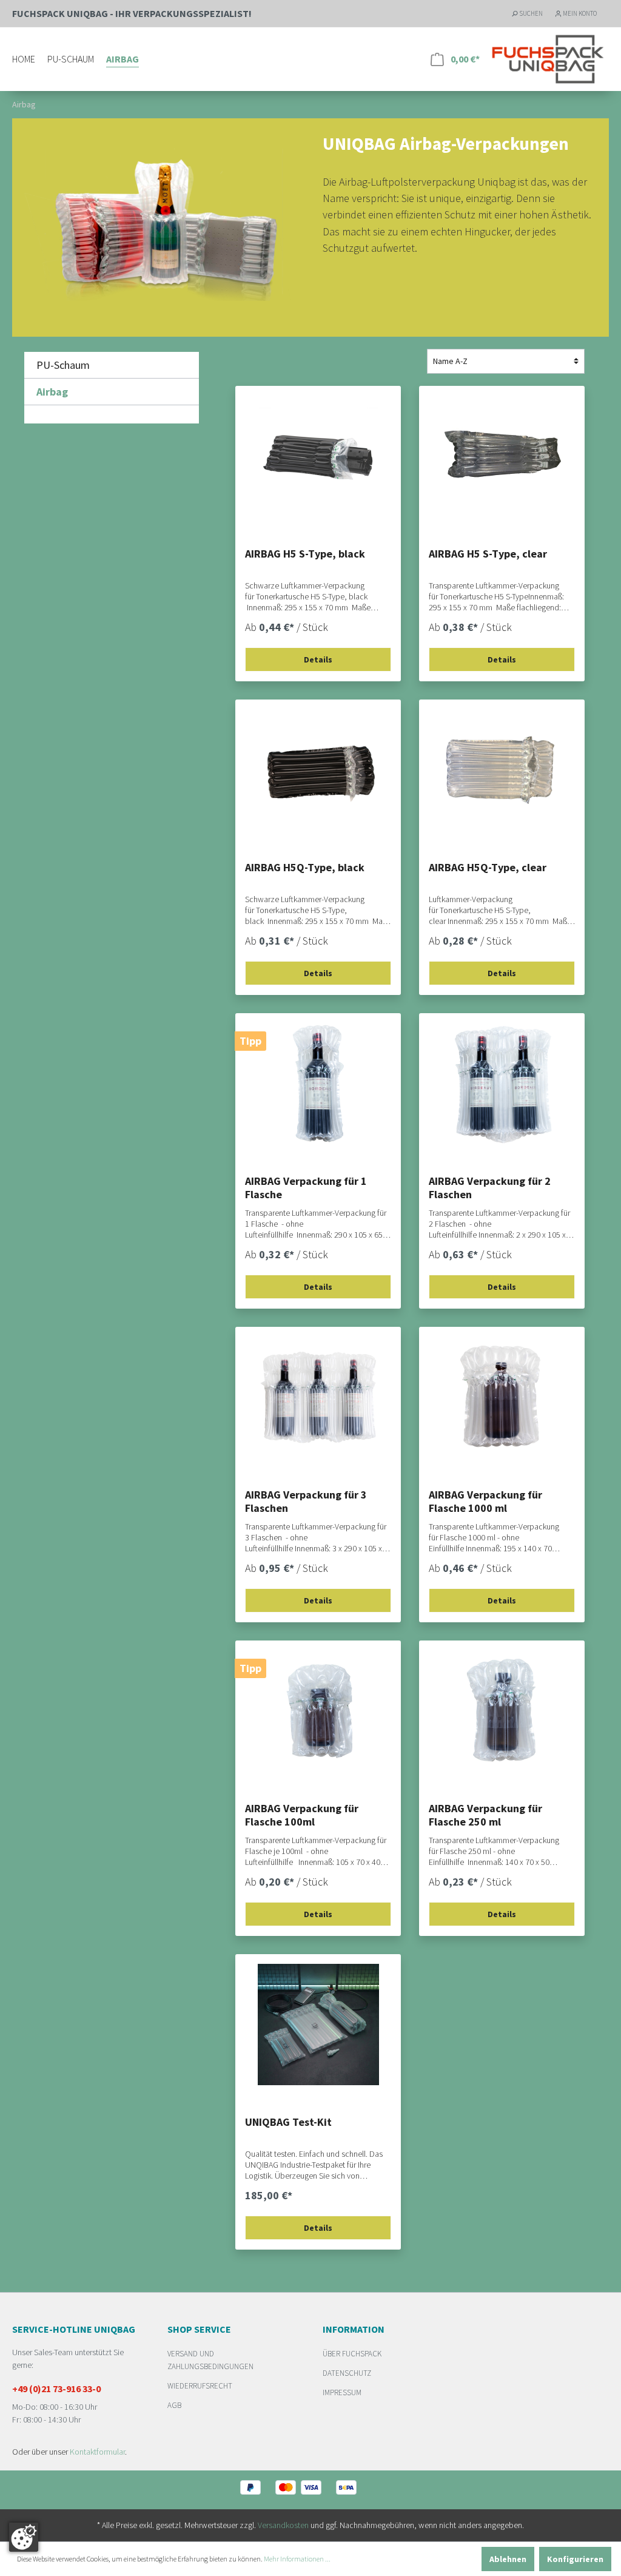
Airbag (52, 392)
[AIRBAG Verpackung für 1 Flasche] (318, 1084)
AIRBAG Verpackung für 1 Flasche (306, 1188)
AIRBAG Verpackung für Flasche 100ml (302, 1815)
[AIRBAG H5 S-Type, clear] (502, 456)
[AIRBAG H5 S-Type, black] (318, 456)
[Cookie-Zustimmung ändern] (24, 2537)
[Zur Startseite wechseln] (548, 59)
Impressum (342, 2392)
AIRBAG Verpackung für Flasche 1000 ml (485, 1502)
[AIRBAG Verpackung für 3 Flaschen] (318, 1397)
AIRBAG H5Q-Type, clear (488, 868)
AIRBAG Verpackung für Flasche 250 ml (485, 1815)
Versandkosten (283, 2525)
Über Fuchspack (352, 2354)
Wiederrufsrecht (200, 2386)
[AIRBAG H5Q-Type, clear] (502, 770)
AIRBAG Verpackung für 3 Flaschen (306, 1502)
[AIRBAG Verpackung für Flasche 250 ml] (502, 1711)
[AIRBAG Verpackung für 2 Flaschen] (502, 1084)
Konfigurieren (575, 2559)
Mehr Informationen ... (297, 2559)
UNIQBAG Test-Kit (288, 2122)
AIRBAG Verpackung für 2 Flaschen (490, 1188)
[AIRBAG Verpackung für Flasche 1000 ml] (502, 1397)
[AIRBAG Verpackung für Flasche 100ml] (318, 1711)
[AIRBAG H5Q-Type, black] (318, 770)
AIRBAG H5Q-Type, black (305, 868)
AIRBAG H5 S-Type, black (305, 554)
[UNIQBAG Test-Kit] (318, 2025)
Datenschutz (347, 2373)
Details (318, 659)
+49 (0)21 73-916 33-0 (56, 2389)
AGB (174, 2405)
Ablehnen (508, 2559)
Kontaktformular (97, 2452)
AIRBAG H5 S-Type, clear (488, 554)
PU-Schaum (63, 365)
